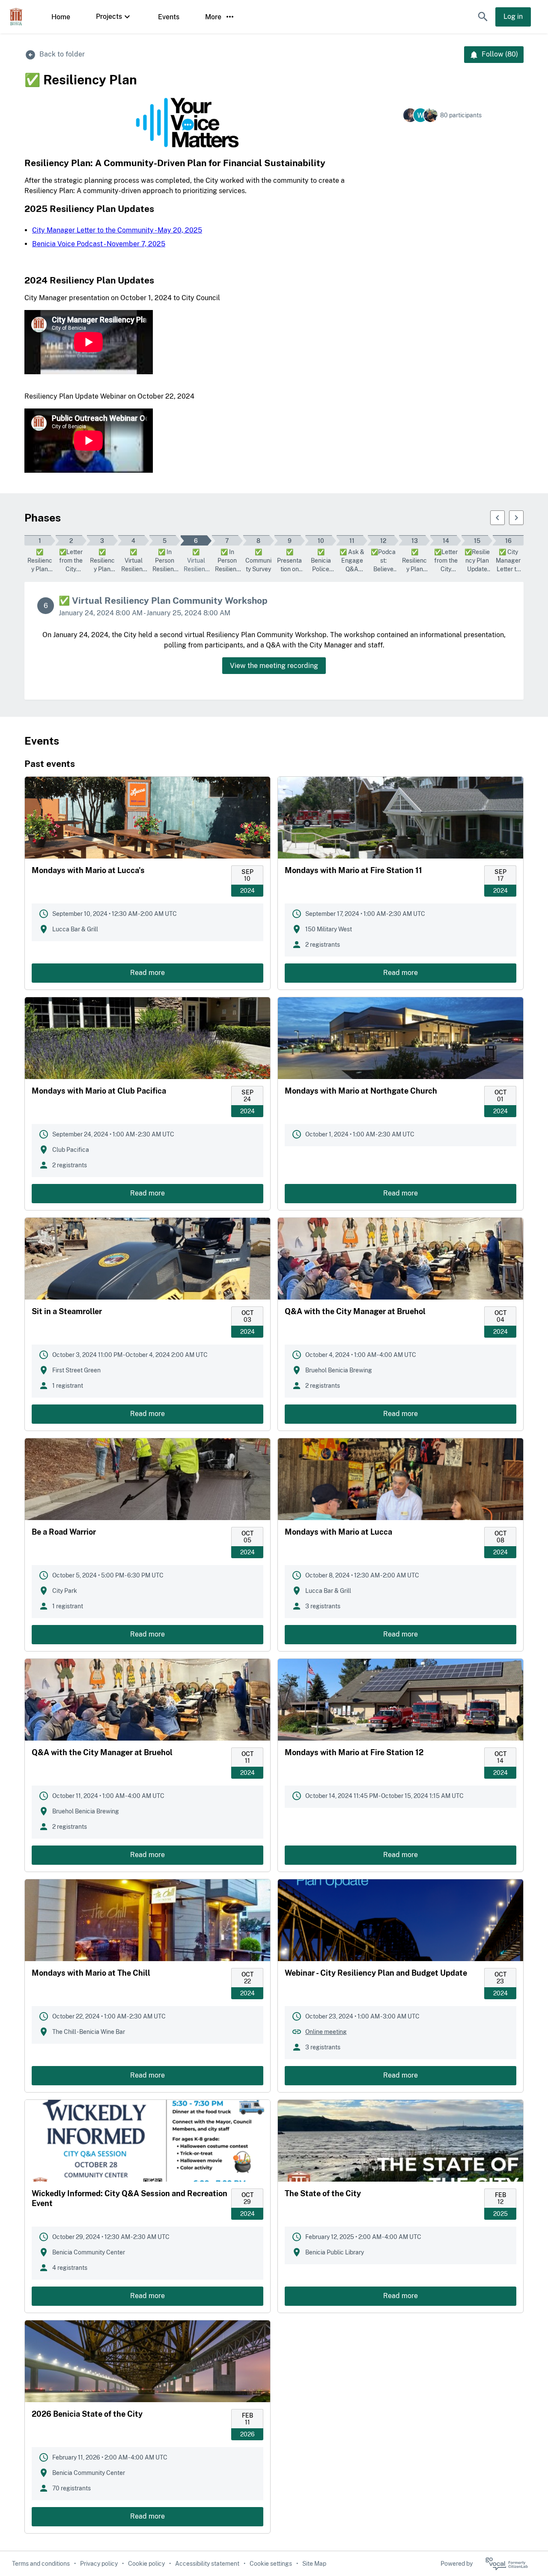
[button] (483, 17)
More (213, 17)
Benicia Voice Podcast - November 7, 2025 (99, 244)
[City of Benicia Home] (16, 17)
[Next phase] (516, 518)
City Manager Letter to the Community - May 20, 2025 (117, 230)
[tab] (40, 541)
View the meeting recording (274, 666)
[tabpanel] (274, 641)
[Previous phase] (497, 518)
